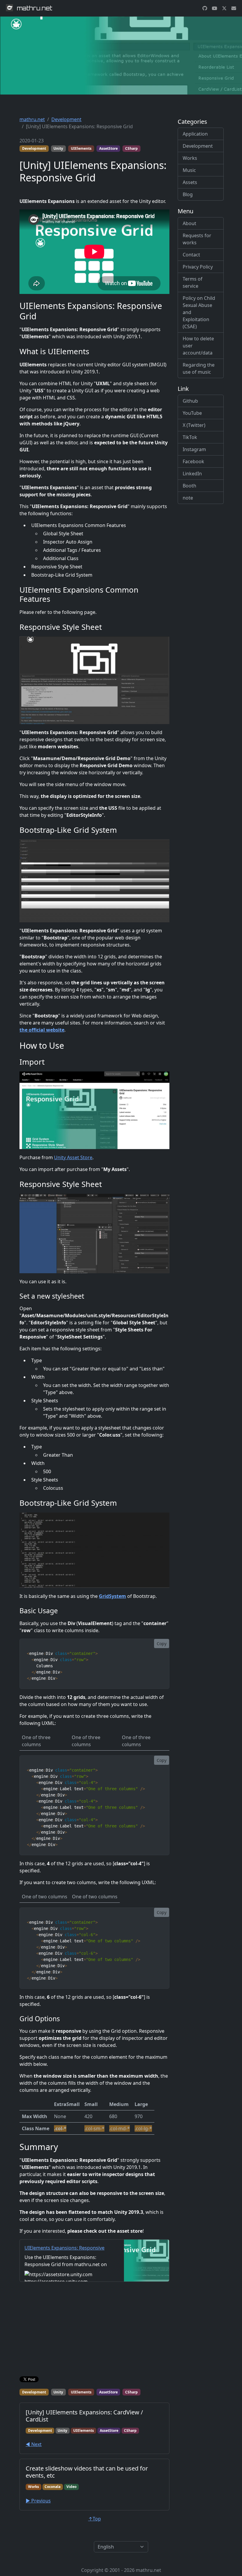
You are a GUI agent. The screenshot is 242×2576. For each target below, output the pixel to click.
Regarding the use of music (199, 368)
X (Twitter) (194, 425)
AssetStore (108, 148)
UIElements (81, 148)
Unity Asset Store (73, 1157)
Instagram (194, 449)
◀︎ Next (34, 2444)
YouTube (192, 413)
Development (66, 119)
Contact (191, 255)
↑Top (95, 2519)
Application (195, 134)
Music (189, 170)
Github (190, 401)
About (189, 223)
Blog (188, 194)
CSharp (131, 148)
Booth (189, 486)
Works (190, 158)
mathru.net (32, 119)
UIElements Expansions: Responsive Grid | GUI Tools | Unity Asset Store (64, 2251)
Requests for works (197, 239)
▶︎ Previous (38, 2501)
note (188, 498)
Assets (190, 182)
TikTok (190, 437)
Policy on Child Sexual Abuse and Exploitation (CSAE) (199, 312)
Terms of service (193, 282)
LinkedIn (192, 474)
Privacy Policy (198, 267)
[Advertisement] (94, 2330)
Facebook (193, 461)
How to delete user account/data (198, 346)
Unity (58, 148)
